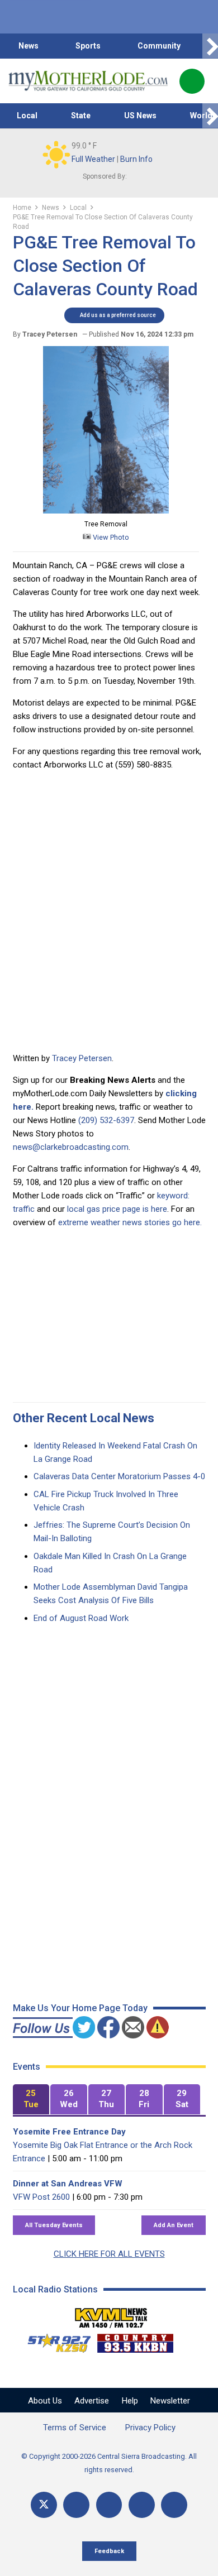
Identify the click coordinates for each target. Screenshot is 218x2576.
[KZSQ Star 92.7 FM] (54, 2340)
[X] (44, 2505)
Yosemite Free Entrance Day (69, 2132)
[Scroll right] (210, 46)
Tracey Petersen (82, 1058)
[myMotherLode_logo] (88, 81)
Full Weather (93, 159)
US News (140, 116)
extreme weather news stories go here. (130, 1222)
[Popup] (192, 81)
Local (27, 116)
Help (130, 2401)
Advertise (92, 2401)
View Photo (110, 537)
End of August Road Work (81, 1618)
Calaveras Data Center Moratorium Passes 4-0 (119, 1476)
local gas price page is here (117, 1209)
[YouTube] (109, 2505)
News (29, 46)
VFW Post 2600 (41, 2197)
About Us (45, 2401)
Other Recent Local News (84, 1418)
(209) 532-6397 (106, 1120)
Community (159, 46)
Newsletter (170, 2401)
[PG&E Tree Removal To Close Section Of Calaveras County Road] (106, 511)
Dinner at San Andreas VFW (68, 2184)
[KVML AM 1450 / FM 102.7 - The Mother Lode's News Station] (111, 2315)
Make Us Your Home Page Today (80, 2008)
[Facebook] (76, 2505)
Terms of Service (75, 2428)
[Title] (174, 2505)
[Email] (142, 2505)
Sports (88, 46)
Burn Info (136, 159)
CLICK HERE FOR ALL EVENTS (109, 2254)
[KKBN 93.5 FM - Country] (135, 2340)
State (81, 116)
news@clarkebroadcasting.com (71, 1147)
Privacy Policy (150, 2428)
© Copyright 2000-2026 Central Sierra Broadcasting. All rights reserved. (109, 2463)
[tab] (31, 2100)
